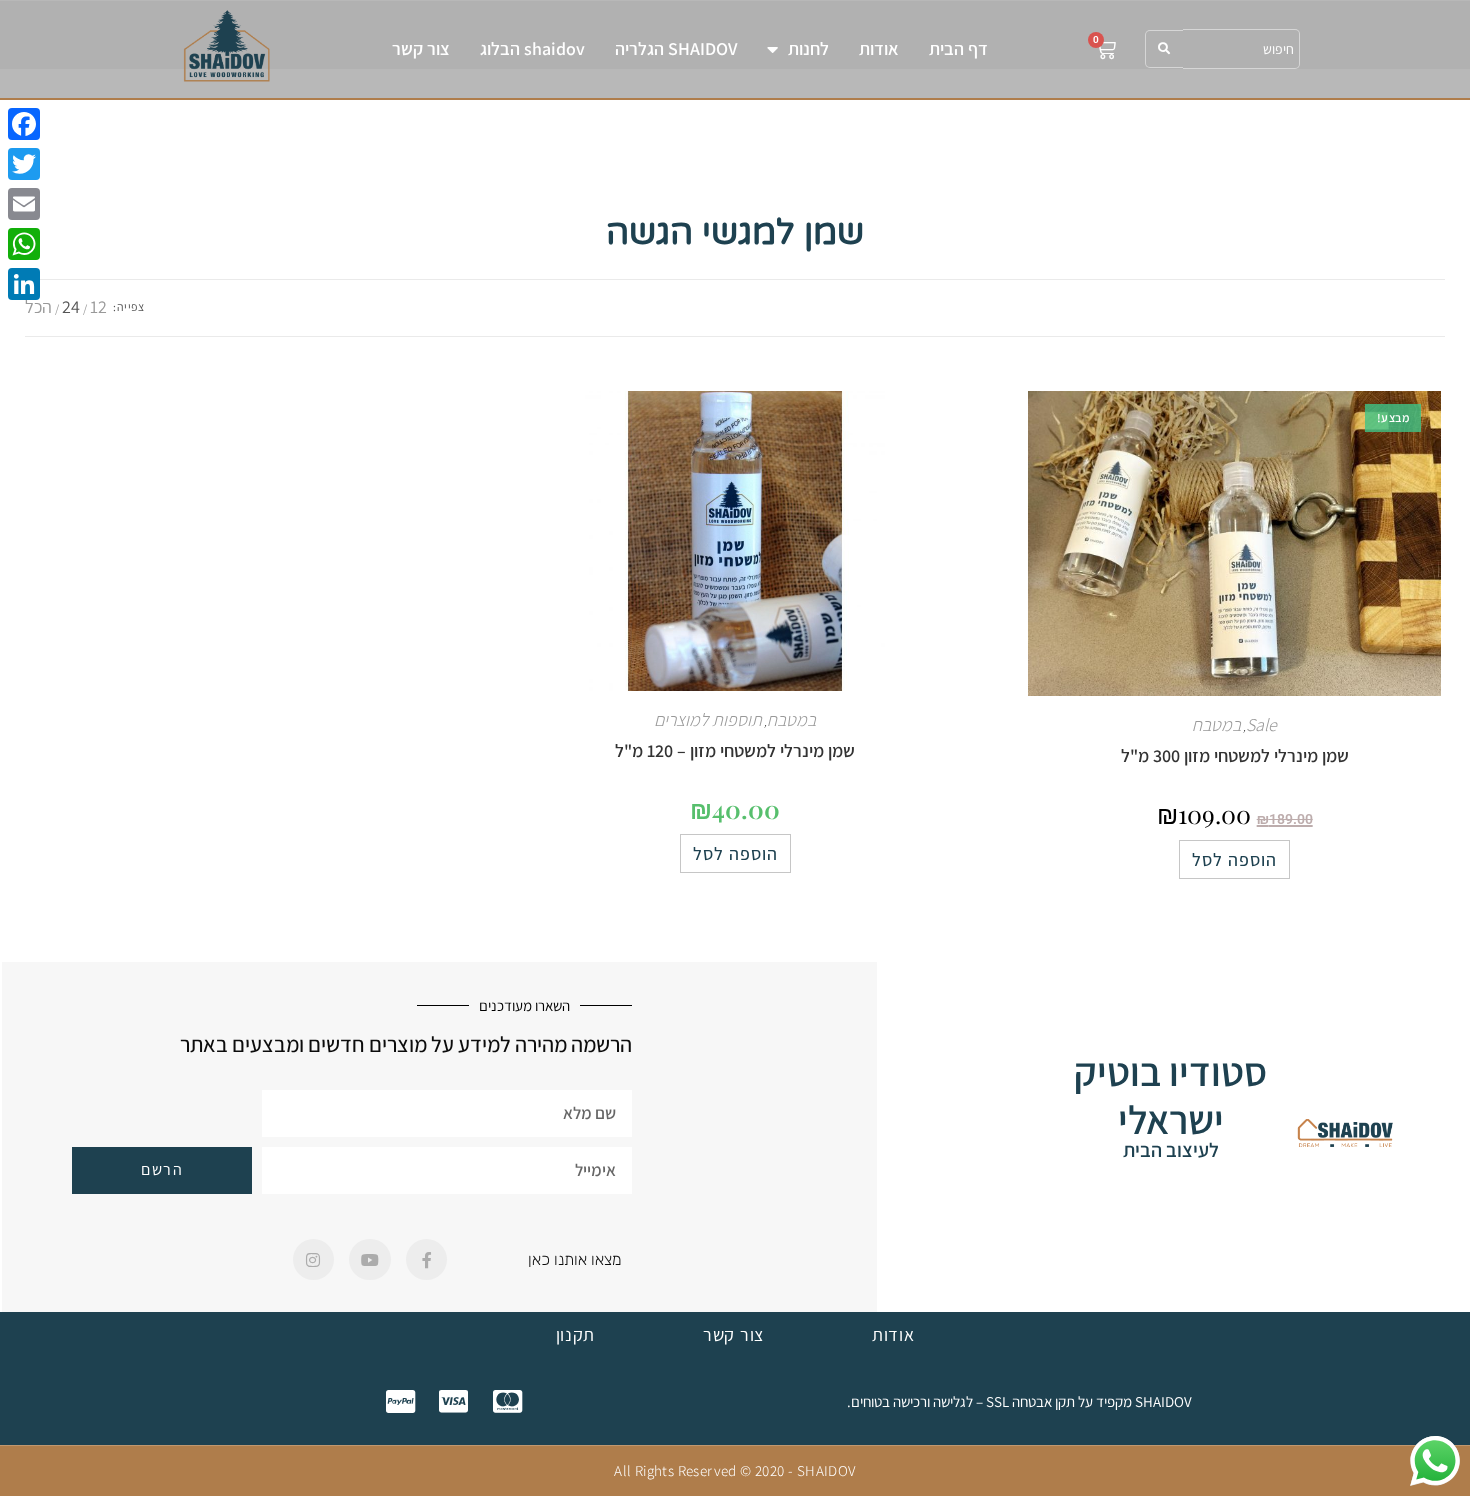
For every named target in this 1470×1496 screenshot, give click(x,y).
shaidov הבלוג (532, 48)
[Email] (24, 204)
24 (71, 306)
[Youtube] (370, 1260)
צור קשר (421, 48)
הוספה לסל (1234, 859)
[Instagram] (314, 1260)
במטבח (1216, 724)
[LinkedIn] (24, 284)
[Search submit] (1164, 49)
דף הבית (958, 48)
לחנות (808, 48)
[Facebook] (24, 124)
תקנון (576, 1334)
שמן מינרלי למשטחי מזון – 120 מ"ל (735, 750)
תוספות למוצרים (708, 719)
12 (98, 306)
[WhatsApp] (24, 244)
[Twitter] (24, 164)
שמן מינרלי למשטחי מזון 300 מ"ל (1235, 755)
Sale (1261, 724)
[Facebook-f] (427, 1260)
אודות (879, 48)
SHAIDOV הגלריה (676, 48)
